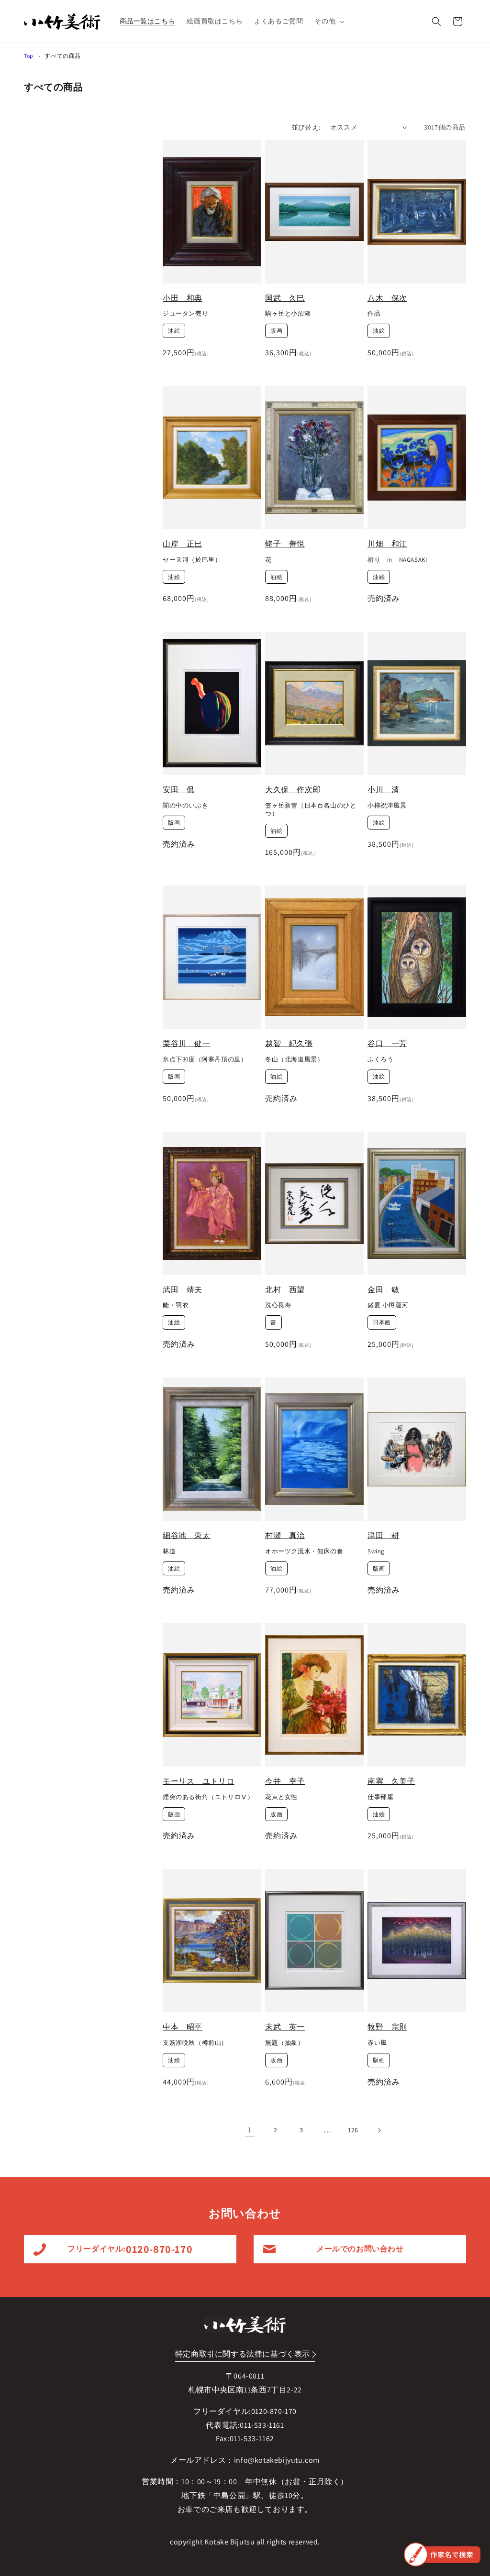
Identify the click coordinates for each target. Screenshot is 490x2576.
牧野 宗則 (387, 2027)
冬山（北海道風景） (294, 1059)
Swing (376, 1551)
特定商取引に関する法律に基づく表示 (243, 2354)
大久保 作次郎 (293, 790)
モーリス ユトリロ (198, 1781)
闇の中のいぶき (185, 806)
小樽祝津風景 (387, 806)
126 (353, 2130)
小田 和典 (183, 298)
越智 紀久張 (289, 1043)
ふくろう (380, 1059)
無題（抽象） (285, 2043)
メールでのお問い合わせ (360, 2249)
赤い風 (377, 2043)
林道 (169, 1551)
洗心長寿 (278, 1305)
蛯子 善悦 (285, 544)
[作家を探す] (442, 2554)
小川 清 (383, 790)
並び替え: (306, 127)
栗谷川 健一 (187, 1043)
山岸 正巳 (183, 544)
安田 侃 (178, 790)
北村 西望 (285, 1290)
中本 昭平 (183, 2027)
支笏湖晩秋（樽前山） (195, 2043)
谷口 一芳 (387, 1043)
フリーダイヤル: (130, 2249)
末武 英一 (285, 2027)
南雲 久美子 (391, 1781)
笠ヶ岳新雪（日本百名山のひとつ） (311, 810)
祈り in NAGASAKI (397, 560)
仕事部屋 (380, 1797)
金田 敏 (383, 1290)
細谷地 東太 (187, 1535)
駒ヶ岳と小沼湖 (288, 314)
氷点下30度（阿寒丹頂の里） (205, 1059)
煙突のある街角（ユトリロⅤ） (208, 1797)
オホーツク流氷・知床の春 (304, 1551)
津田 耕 (383, 1535)
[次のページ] (379, 2130)
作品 (374, 314)
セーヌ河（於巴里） (192, 560)
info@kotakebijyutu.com (277, 2460)
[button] (329, 21)
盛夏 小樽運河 (388, 1305)
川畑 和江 (387, 544)
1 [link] (250, 2130)
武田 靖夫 (183, 1290)
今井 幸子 (285, 1781)
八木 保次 (387, 298)
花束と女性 (281, 1797)
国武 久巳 (285, 298)
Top (29, 56)
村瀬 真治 (285, 1535)
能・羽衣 (176, 1305)
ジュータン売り (185, 314)
